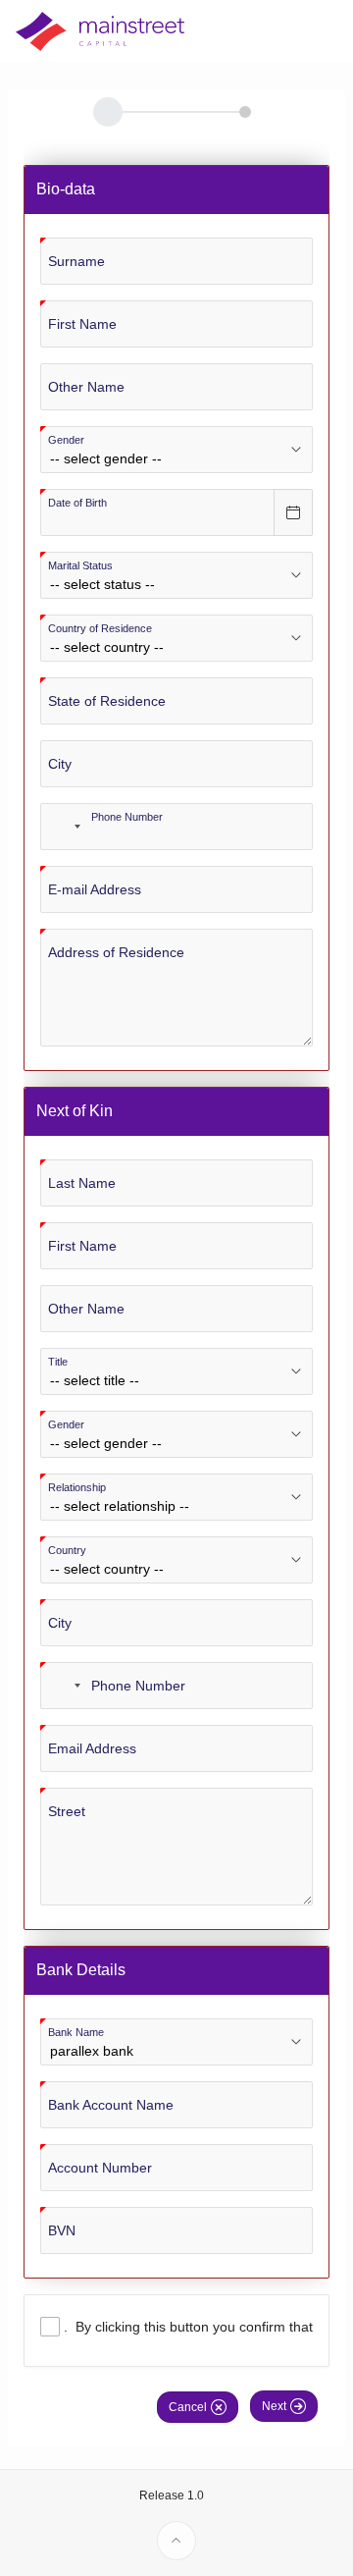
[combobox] (64, 827)
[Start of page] (176, 2541)
